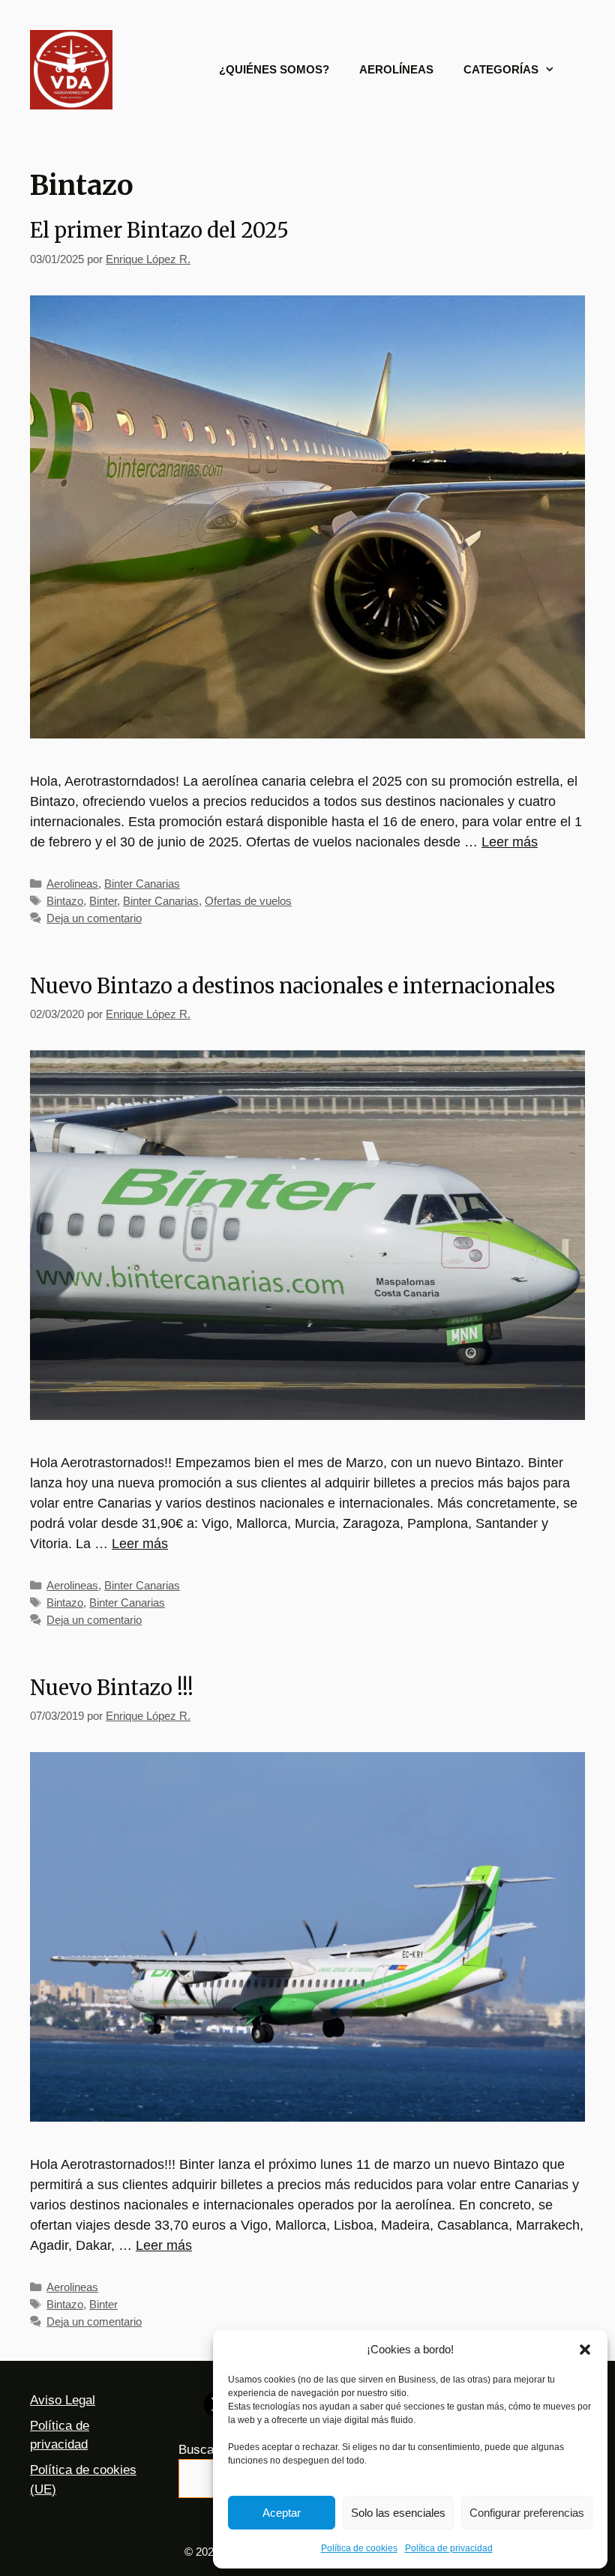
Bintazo (65, 901)
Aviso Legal (63, 2400)
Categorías (501, 69)
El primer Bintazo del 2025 (159, 230)
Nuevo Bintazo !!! (112, 1688)
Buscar (198, 2450)
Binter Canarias (142, 884)
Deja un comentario (94, 918)
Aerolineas (72, 884)
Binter (103, 901)
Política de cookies (359, 2548)
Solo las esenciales (398, 2513)
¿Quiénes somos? (274, 69)
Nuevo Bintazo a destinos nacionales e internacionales (292, 986)
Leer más (510, 842)
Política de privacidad (449, 2548)
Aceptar (282, 2513)
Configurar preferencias (527, 2513)
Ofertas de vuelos (248, 901)
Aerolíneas (396, 69)
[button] (585, 2350)
